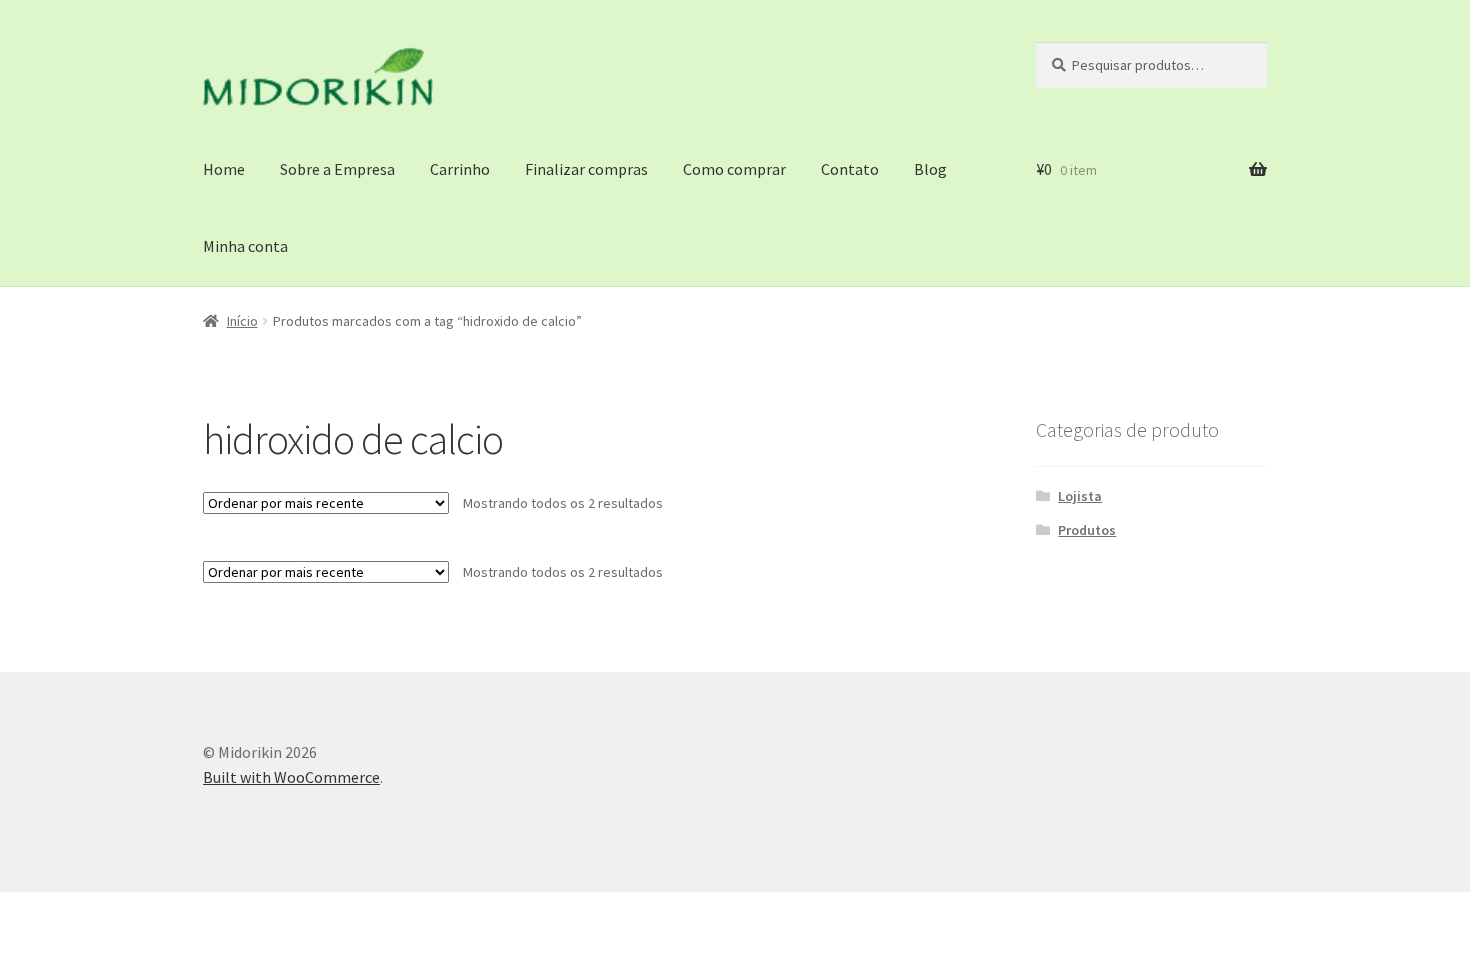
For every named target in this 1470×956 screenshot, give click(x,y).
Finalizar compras (586, 169)
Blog (930, 169)
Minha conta (245, 246)
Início (242, 321)
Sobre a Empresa (337, 169)
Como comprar (734, 169)
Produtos (1087, 530)
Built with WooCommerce (291, 777)
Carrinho (460, 169)
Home (224, 169)
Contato (850, 169)
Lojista (1080, 496)
